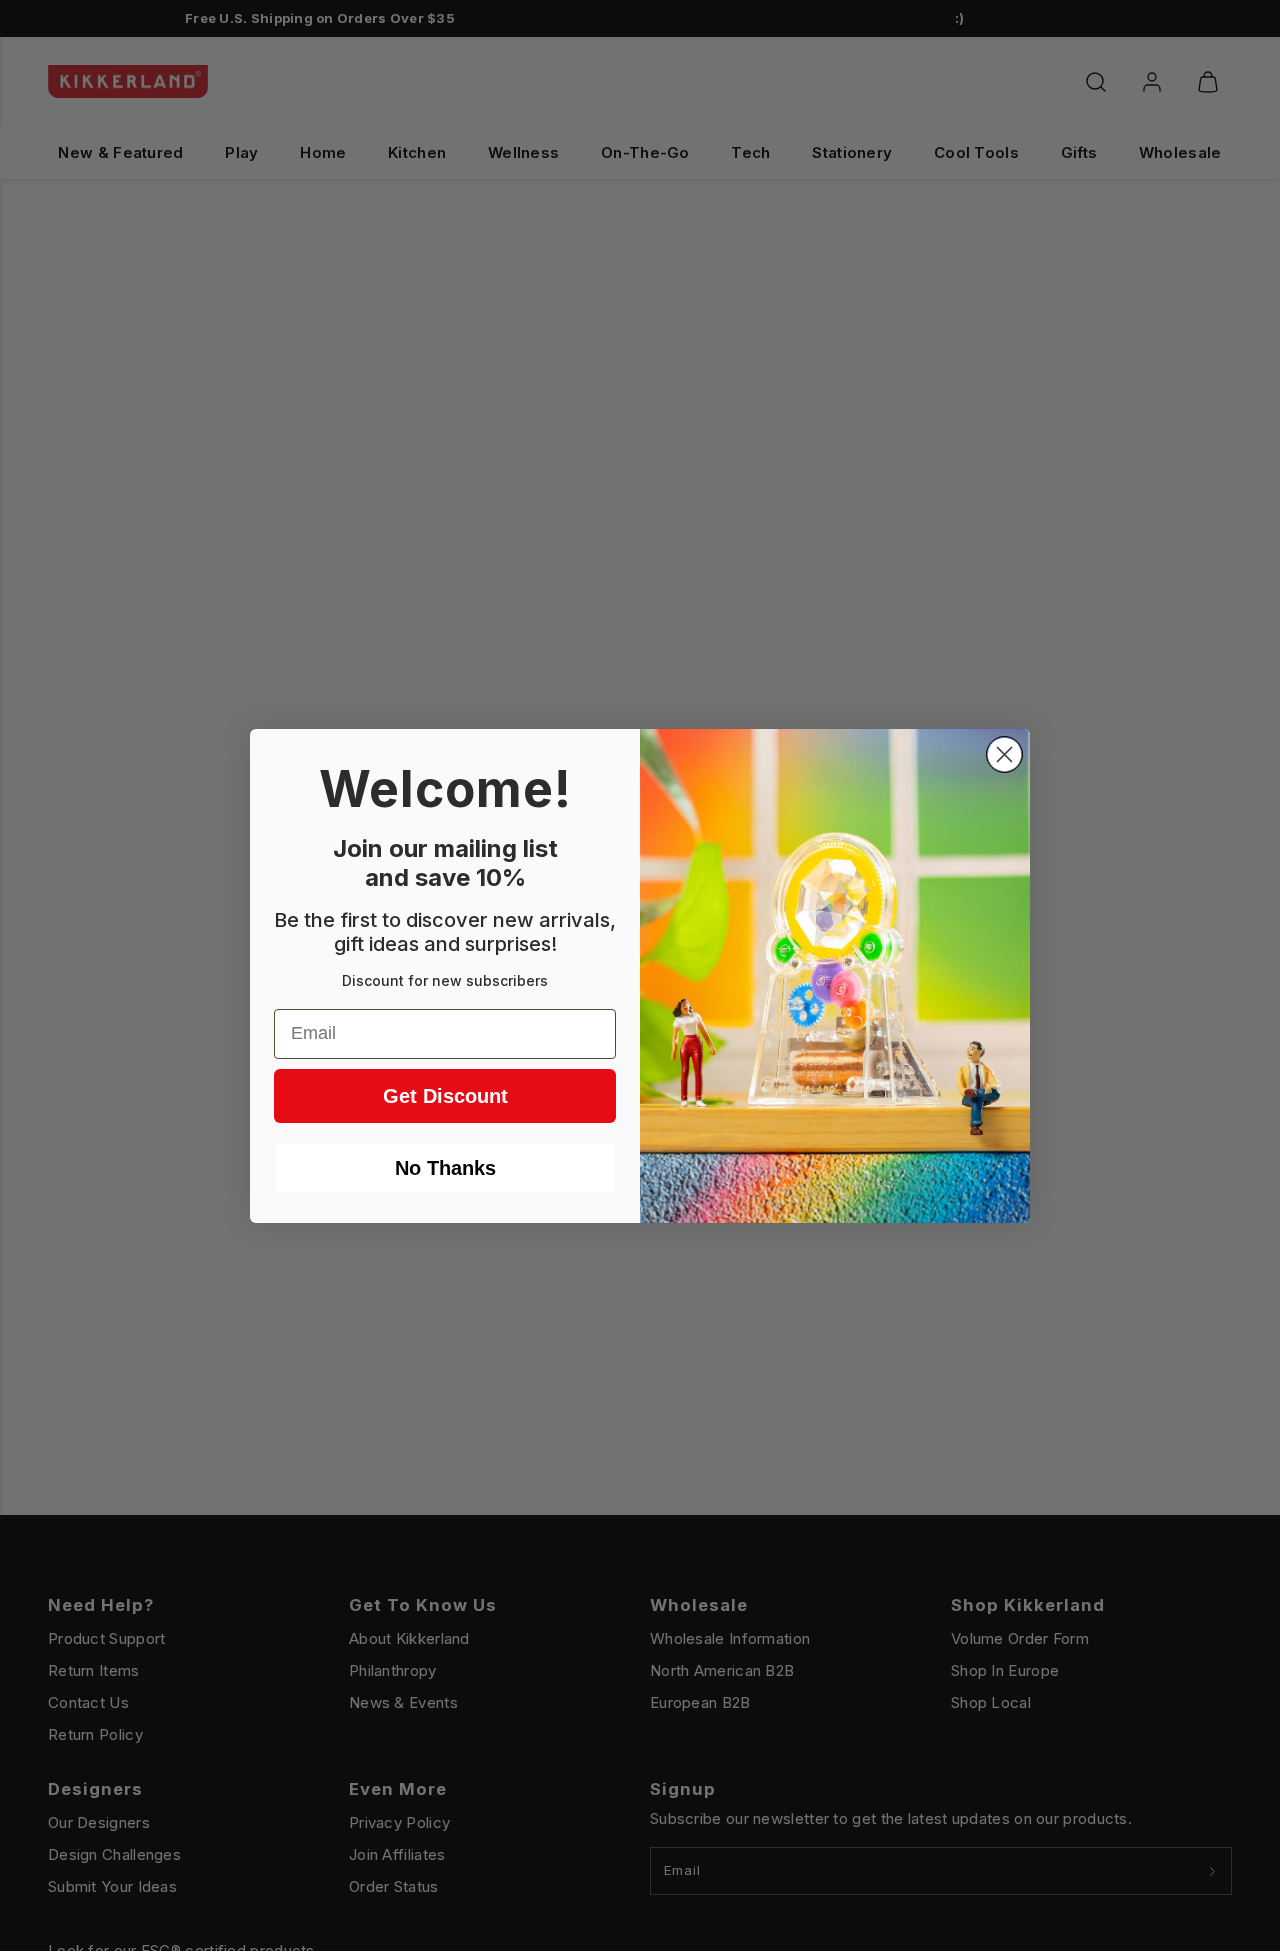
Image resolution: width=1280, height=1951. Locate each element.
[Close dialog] (1004, 754)
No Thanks (445, 1168)
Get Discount (445, 1096)
